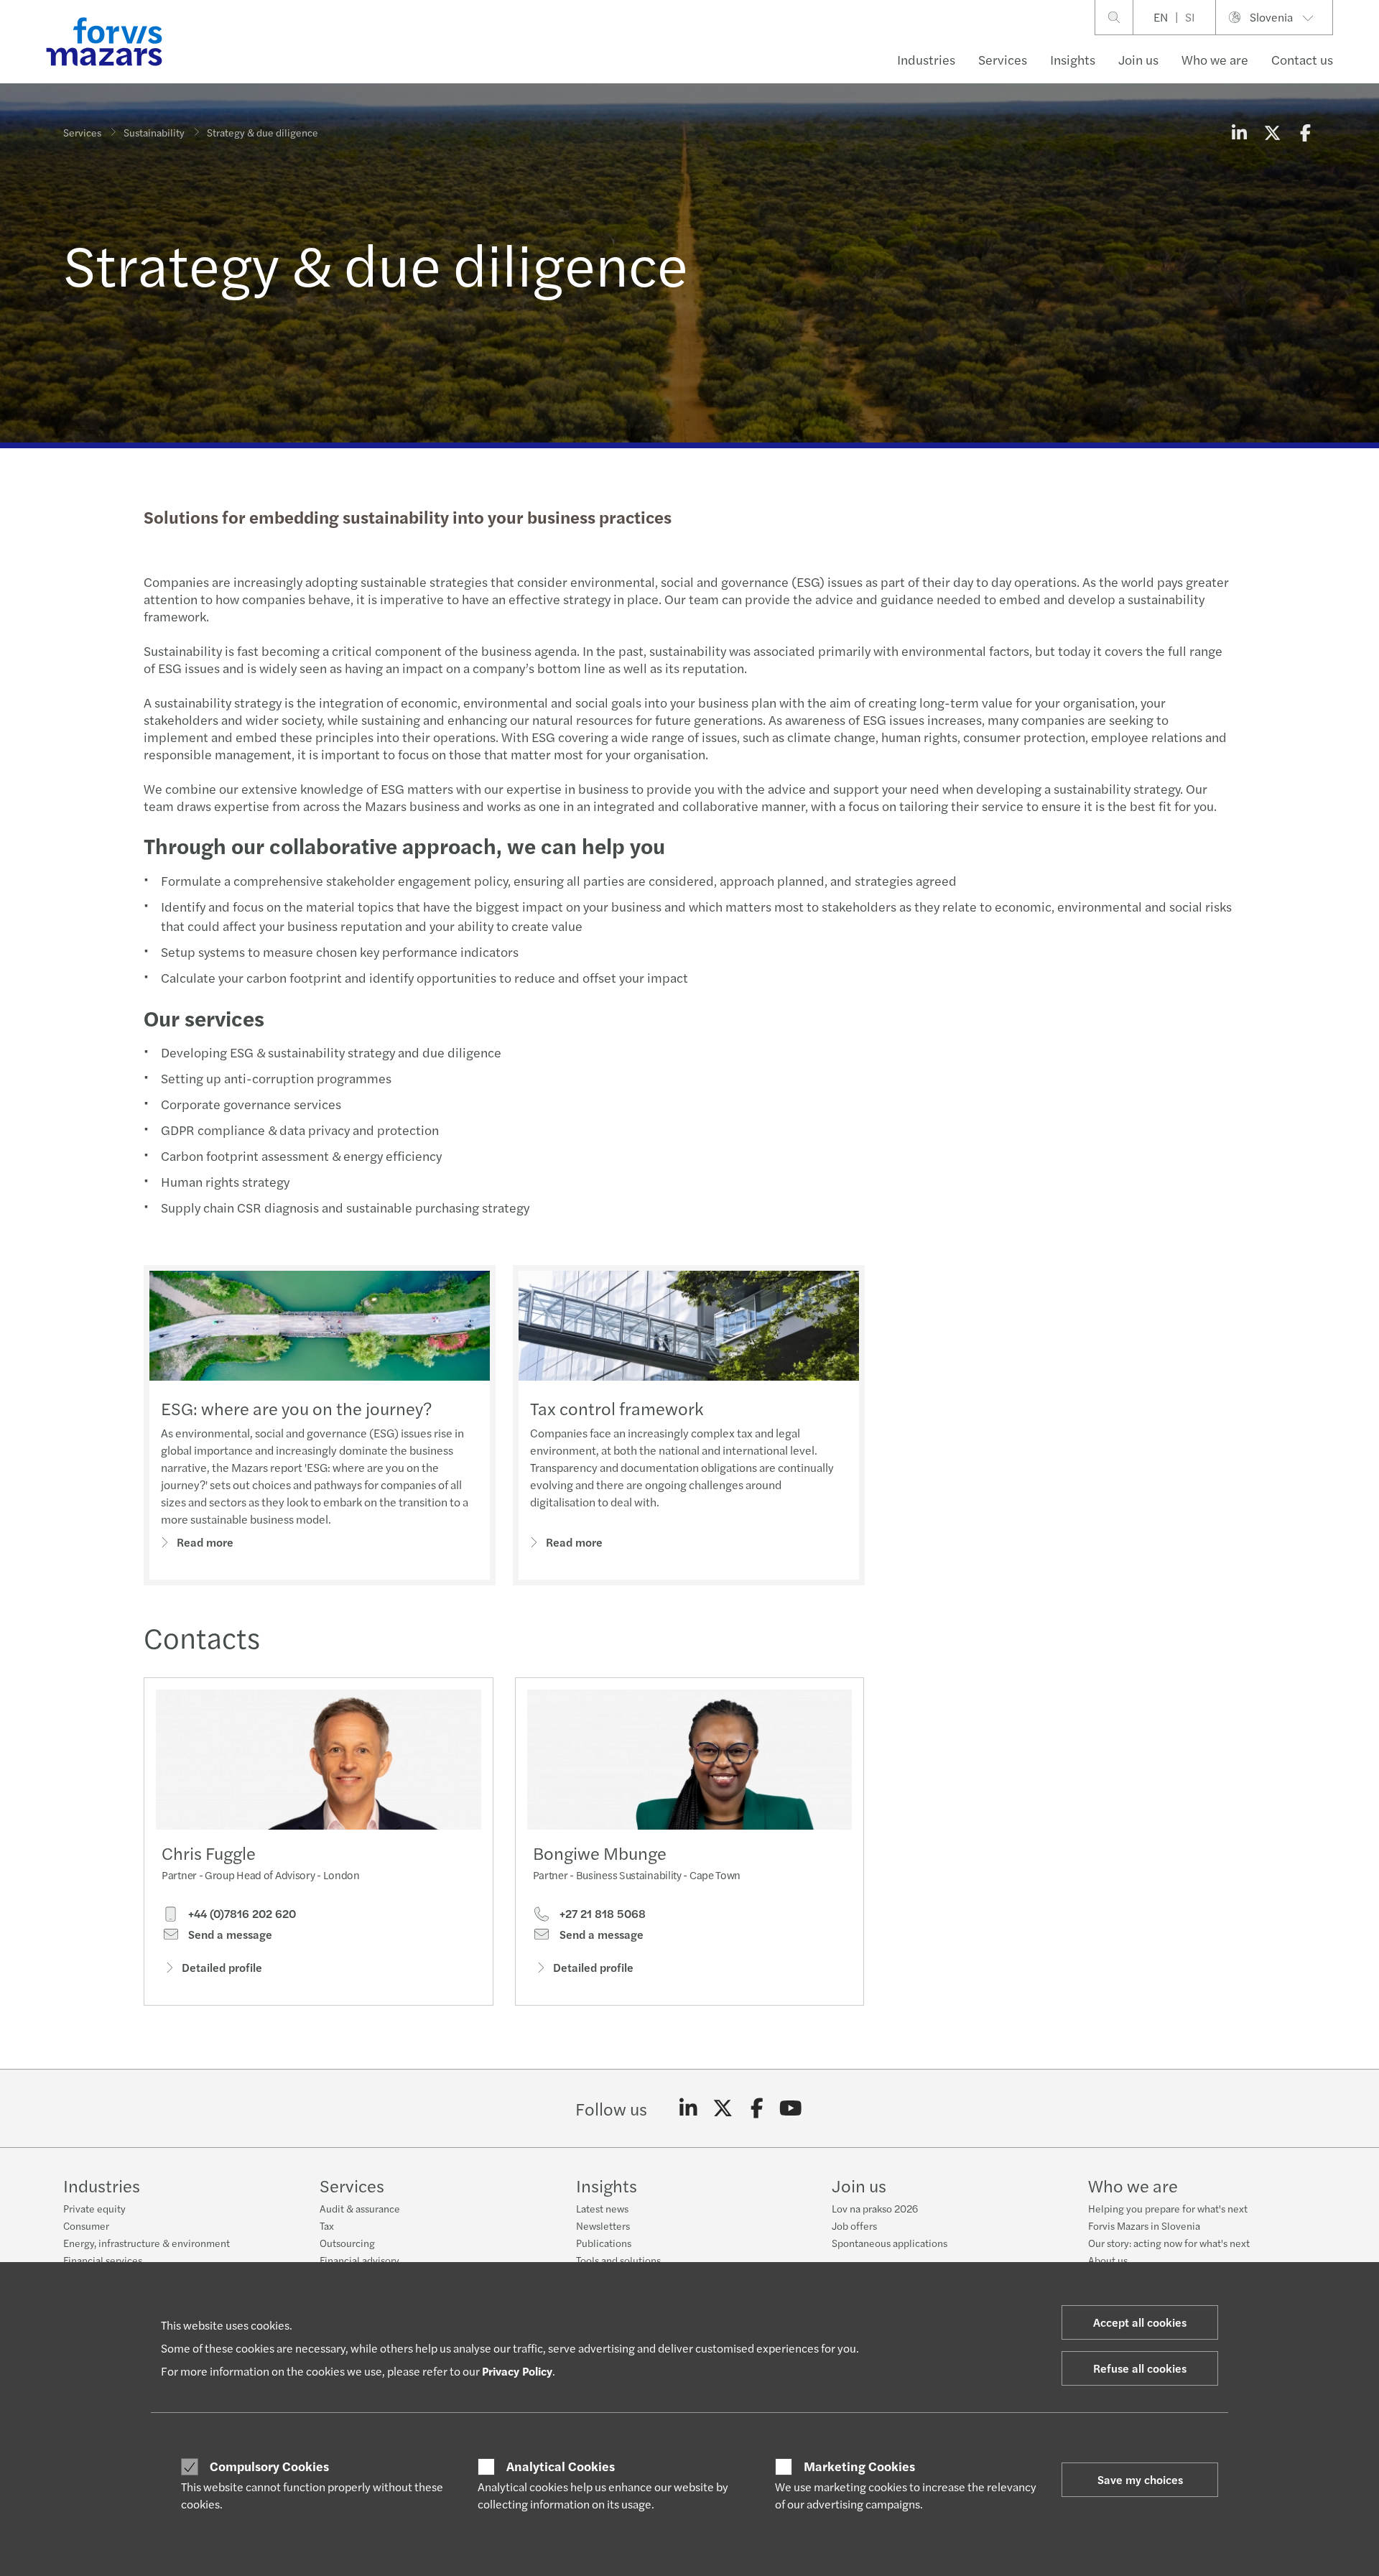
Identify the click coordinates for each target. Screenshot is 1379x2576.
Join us (1138, 59)
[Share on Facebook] (1305, 132)
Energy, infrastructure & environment (147, 2243)
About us (1108, 2260)
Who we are (1215, 59)
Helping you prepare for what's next (1168, 2208)
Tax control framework (617, 1408)
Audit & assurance (360, 2208)
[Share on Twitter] (1272, 132)
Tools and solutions (618, 2260)
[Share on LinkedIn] (1239, 132)
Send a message (229, 1935)
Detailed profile (222, 1967)
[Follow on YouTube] (791, 2108)
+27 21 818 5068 (601, 1914)
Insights (1073, 59)
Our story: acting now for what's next (1169, 2243)
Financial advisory (359, 2260)
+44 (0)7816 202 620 (241, 1914)
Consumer (86, 2225)
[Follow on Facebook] (757, 2108)
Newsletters (603, 2225)
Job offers (854, 2225)
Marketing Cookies (859, 2466)
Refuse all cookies (1140, 2368)
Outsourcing (347, 2243)
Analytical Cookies (561, 2466)
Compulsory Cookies (269, 2466)
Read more (205, 1542)
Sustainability (154, 132)
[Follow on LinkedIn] (688, 2108)
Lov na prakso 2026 (875, 2208)
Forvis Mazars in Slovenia (1144, 2225)
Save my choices (1140, 2479)
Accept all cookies (1140, 2322)
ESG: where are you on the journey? (296, 1408)
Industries (926, 59)
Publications (604, 2243)
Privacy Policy (517, 2371)
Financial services (103, 2260)
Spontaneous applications (890, 2243)
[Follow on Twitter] (723, 2108)
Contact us (1302, 59)
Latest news (602, 2208)
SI (1190, 17)
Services (1003, 59)
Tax (327, 2225)
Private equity (94, 2208)
